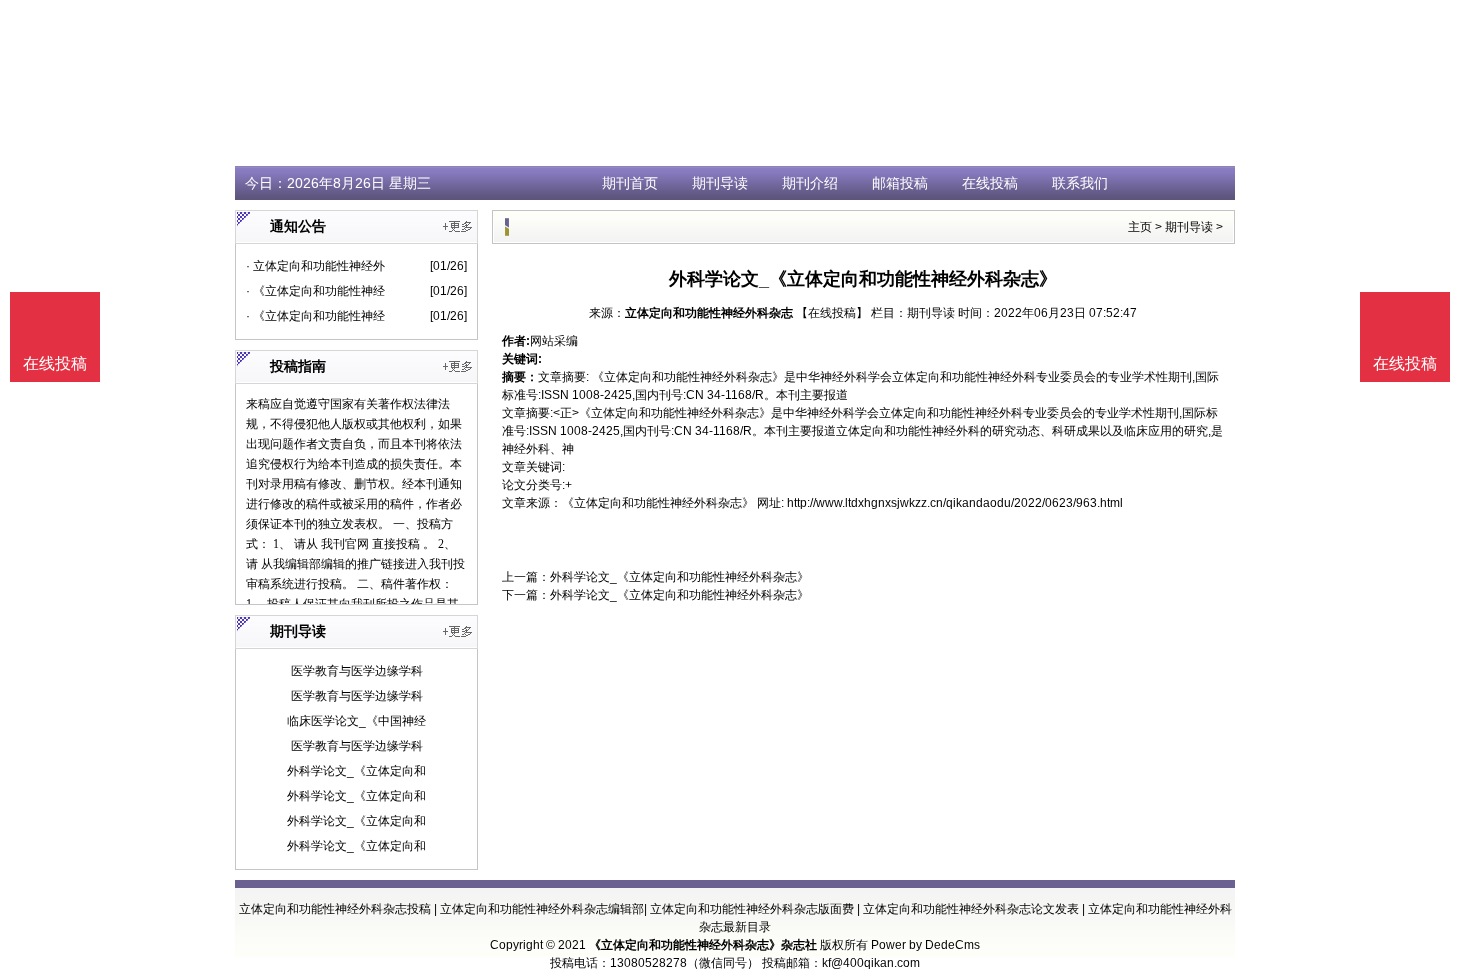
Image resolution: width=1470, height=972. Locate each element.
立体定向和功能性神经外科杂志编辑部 (542, 909)
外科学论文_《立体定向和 (356, 771)
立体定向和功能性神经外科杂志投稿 (335, 909)
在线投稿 (990, 183)
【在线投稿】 (832, 313)
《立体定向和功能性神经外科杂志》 (658, 503)
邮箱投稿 (900, 183)
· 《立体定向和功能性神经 (315, 291)
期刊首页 (630, 183)
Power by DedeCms (925, 945)
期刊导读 (720, 183)
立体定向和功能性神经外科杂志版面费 (752, 909)
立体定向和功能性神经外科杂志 (709, 313)
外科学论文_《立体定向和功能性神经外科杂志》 (679, 577)
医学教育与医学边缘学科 (357, 671)
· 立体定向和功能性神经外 (315, 266)
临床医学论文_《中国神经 (356, 721)
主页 (1140, 227)
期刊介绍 (810, 183)
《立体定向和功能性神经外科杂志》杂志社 (703, 945)
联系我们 (1080, 183)
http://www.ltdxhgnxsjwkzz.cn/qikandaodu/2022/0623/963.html (955, 503)
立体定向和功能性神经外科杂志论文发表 (971, 909)
